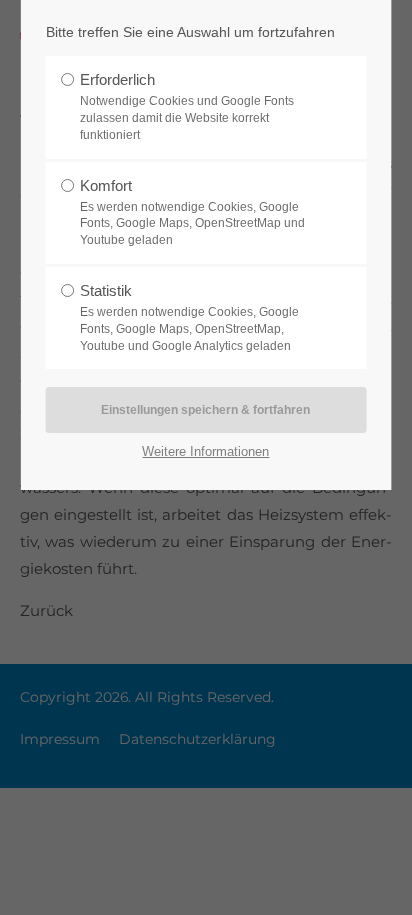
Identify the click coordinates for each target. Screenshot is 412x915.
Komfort (192, 212)
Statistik (189, 317)
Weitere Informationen (205, 451)
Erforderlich (187, 106)
